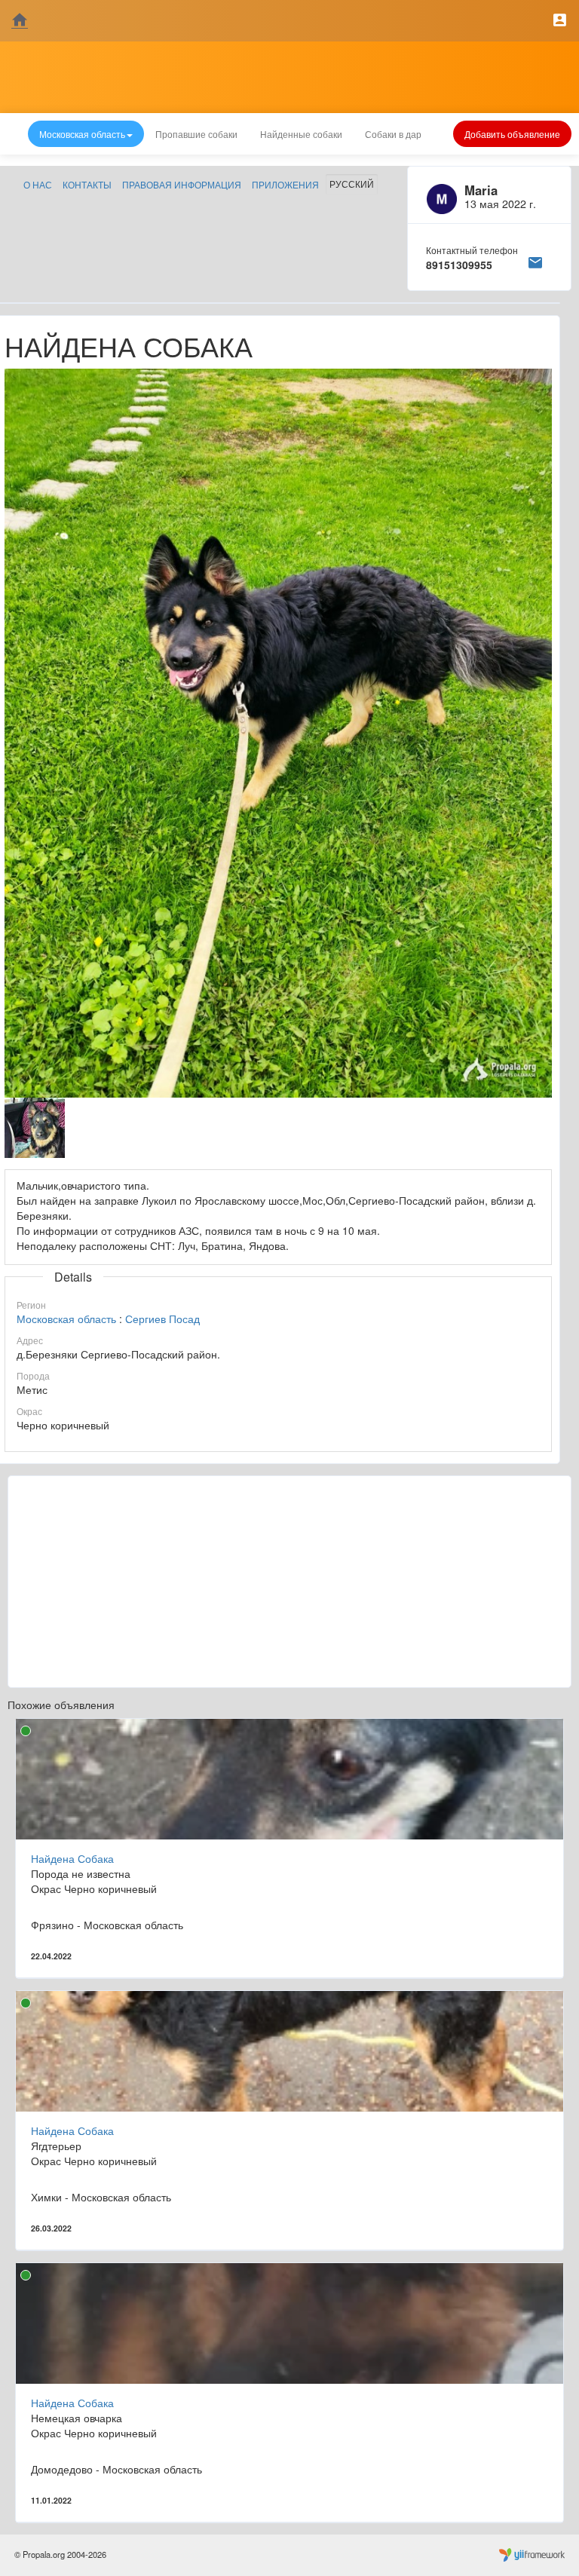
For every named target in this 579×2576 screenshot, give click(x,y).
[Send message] (535, 260)
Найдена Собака (72, 1858)
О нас (38, 184)
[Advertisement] (289, 1582)
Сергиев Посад (162, 1319)
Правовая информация (182, 184)
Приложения (285, 184)
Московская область (66, 1319)
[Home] (20, 21)
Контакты (87, 184)
